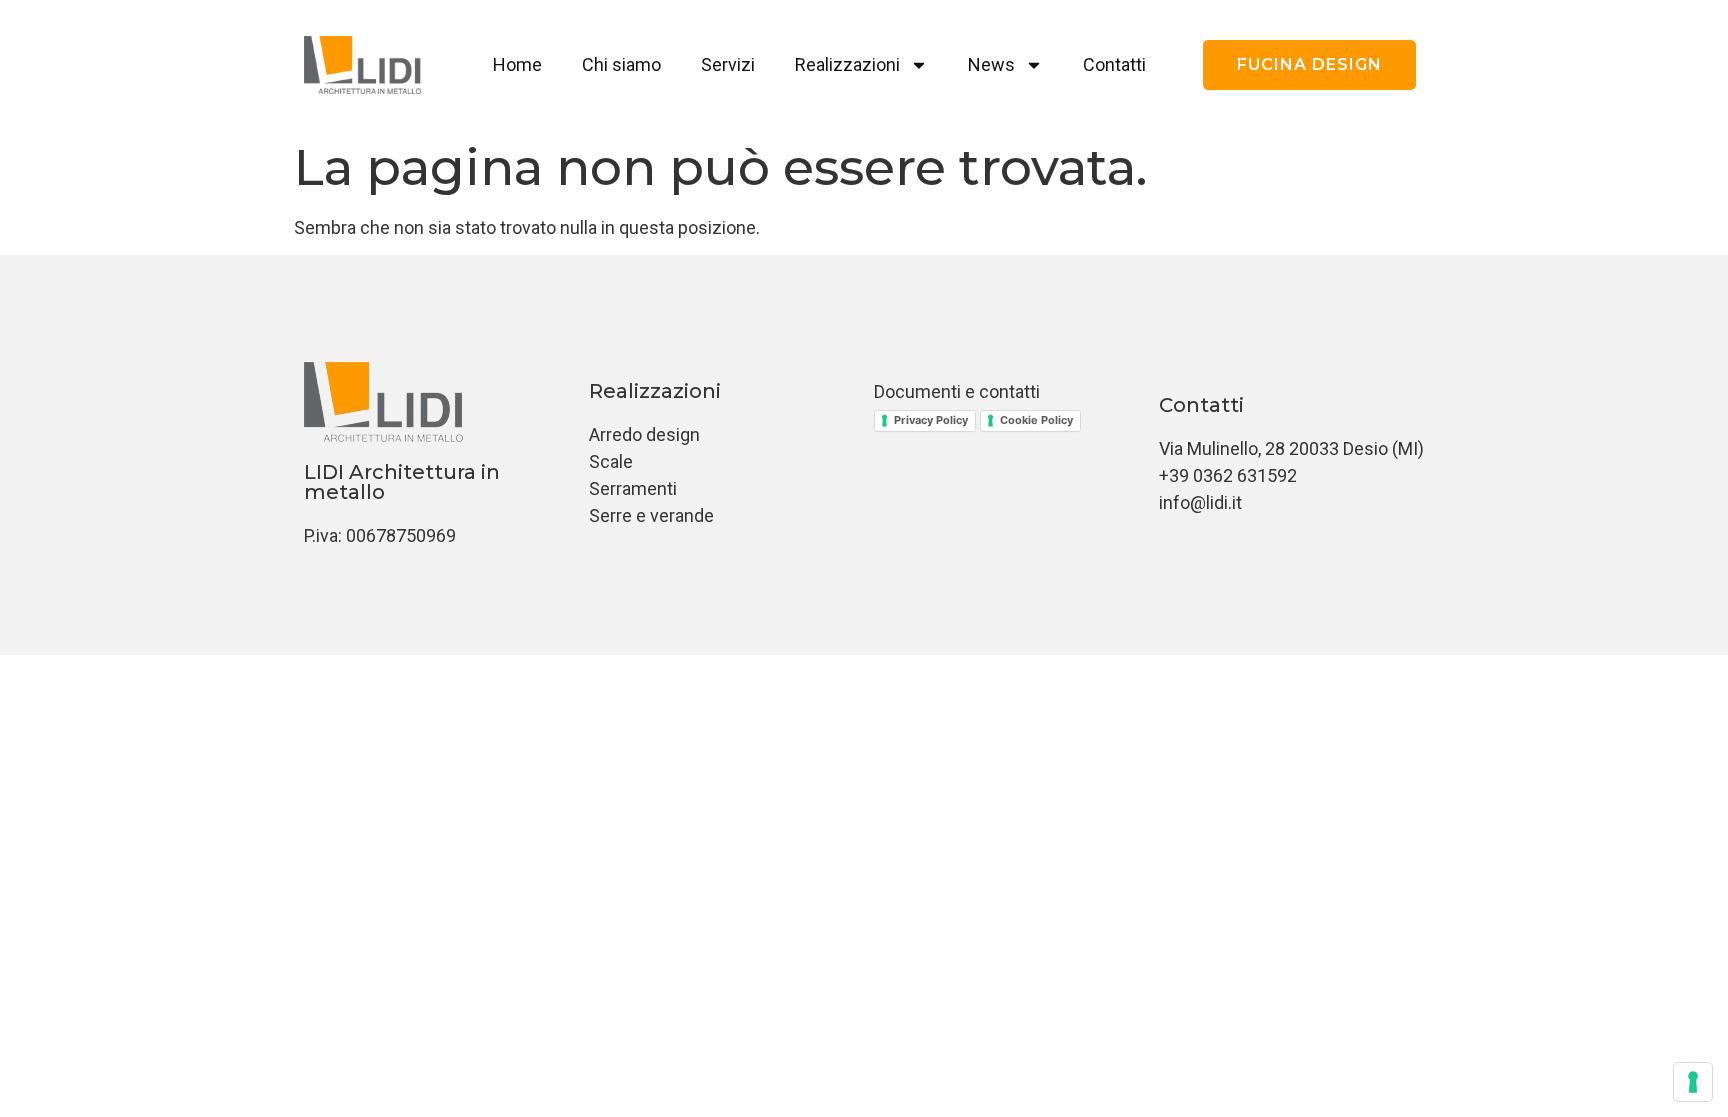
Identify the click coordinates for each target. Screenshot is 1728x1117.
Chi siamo (621, 64)
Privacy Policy (931, 420)
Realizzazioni (847, 64)
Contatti (1114, 64)
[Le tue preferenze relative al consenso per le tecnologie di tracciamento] (1693, 1082)
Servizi (728, 64)
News (991, 64)
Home (517, 64)
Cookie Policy (1036, 420)
